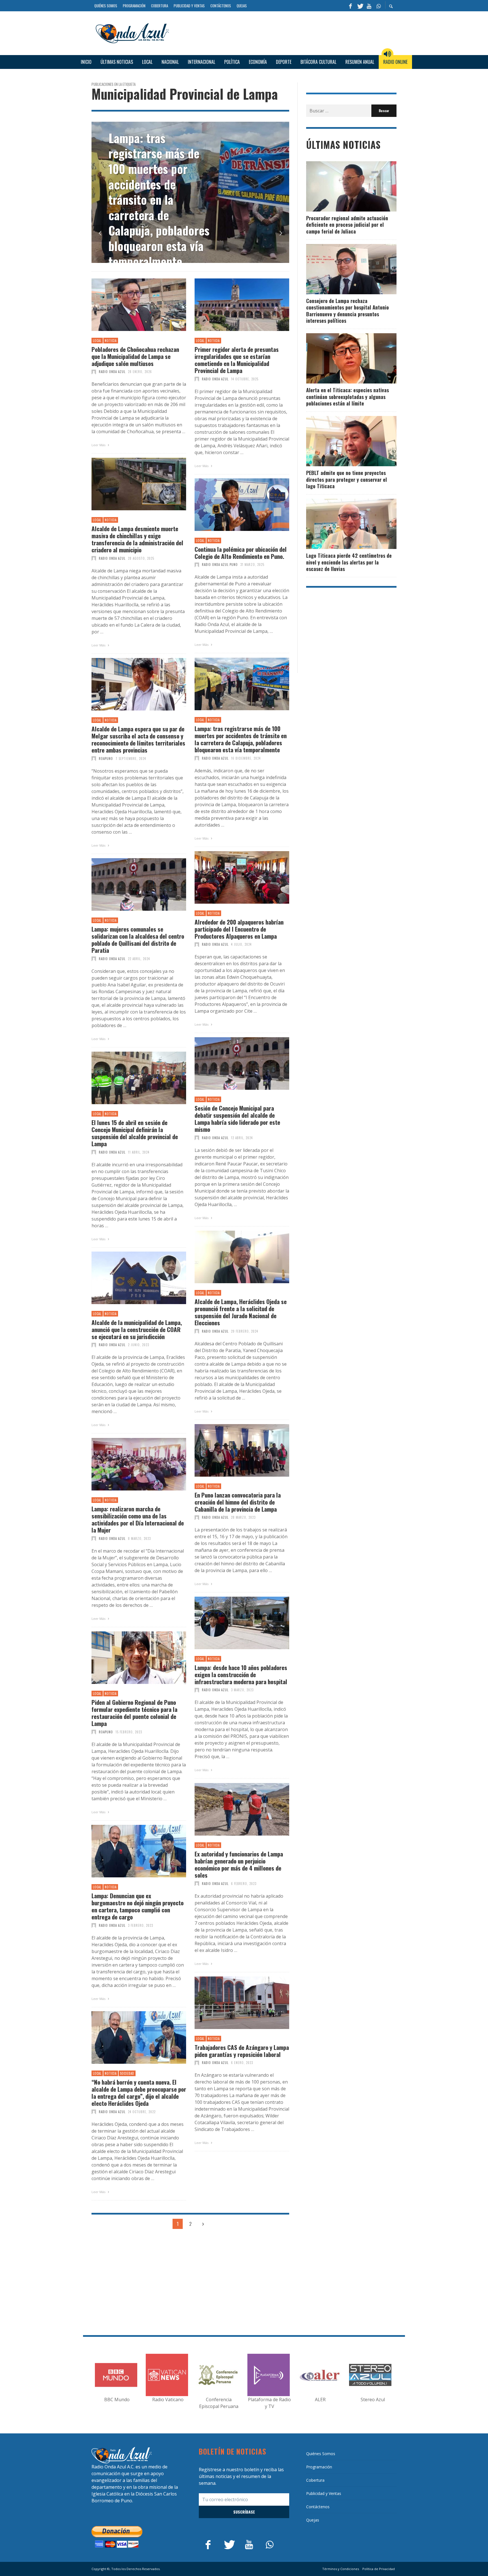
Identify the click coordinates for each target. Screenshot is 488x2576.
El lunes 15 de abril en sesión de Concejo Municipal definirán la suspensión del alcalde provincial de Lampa (135, 1133)
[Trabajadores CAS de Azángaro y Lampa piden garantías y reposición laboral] (233, 2003)
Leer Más (99, 445)
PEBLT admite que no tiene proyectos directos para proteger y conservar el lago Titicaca (347, 479)
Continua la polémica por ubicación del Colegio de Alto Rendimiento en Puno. (241, 553)
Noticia (111, 341)
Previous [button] (100, 233)
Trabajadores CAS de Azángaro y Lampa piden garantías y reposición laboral (242, 2051)
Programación (319, 2467)
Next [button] (281, 233)
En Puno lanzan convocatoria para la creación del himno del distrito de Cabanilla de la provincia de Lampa (238, 1502)
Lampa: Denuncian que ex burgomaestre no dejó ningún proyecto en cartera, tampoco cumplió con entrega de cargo (138, 1906)
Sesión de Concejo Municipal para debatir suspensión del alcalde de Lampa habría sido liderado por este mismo (237, 1119)
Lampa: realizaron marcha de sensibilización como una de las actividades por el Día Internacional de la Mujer (138, 1519)
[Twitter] (360, 6)
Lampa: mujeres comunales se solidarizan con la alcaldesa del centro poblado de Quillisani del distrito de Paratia (138, 940)
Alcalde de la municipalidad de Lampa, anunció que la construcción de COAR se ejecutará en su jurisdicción (137, 1330)
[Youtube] (369, 6)
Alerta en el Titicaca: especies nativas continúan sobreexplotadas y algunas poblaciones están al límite (348, 397)
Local (97, 341)
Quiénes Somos (321, 2454)
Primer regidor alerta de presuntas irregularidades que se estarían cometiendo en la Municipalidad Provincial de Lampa (237, 360)
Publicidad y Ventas (324, 2493)
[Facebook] (350, 6)
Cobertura (315, 2480)
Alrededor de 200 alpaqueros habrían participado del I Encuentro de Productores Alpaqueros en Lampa (239, 929)
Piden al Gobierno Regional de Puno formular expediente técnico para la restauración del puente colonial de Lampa (134, 1713)
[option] (168, 192)
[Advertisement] (285, 32)
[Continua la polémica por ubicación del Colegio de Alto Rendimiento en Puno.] (233, 505)
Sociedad (127, 2073)
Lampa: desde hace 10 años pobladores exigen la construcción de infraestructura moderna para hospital (241, 1675)
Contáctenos (318, 2507)
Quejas (313, 2520)
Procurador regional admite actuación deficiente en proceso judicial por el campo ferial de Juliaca (347, 225)
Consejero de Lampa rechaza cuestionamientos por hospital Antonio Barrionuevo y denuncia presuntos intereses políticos (348, 311)
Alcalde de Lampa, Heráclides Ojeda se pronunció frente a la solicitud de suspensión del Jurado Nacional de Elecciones (241, 1312)
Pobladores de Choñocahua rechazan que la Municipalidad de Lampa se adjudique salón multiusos (135, 356)
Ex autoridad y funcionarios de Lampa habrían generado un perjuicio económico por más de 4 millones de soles (239, 1865)
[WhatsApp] (378, 6)
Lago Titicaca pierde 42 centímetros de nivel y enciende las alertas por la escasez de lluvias (349, 562)
